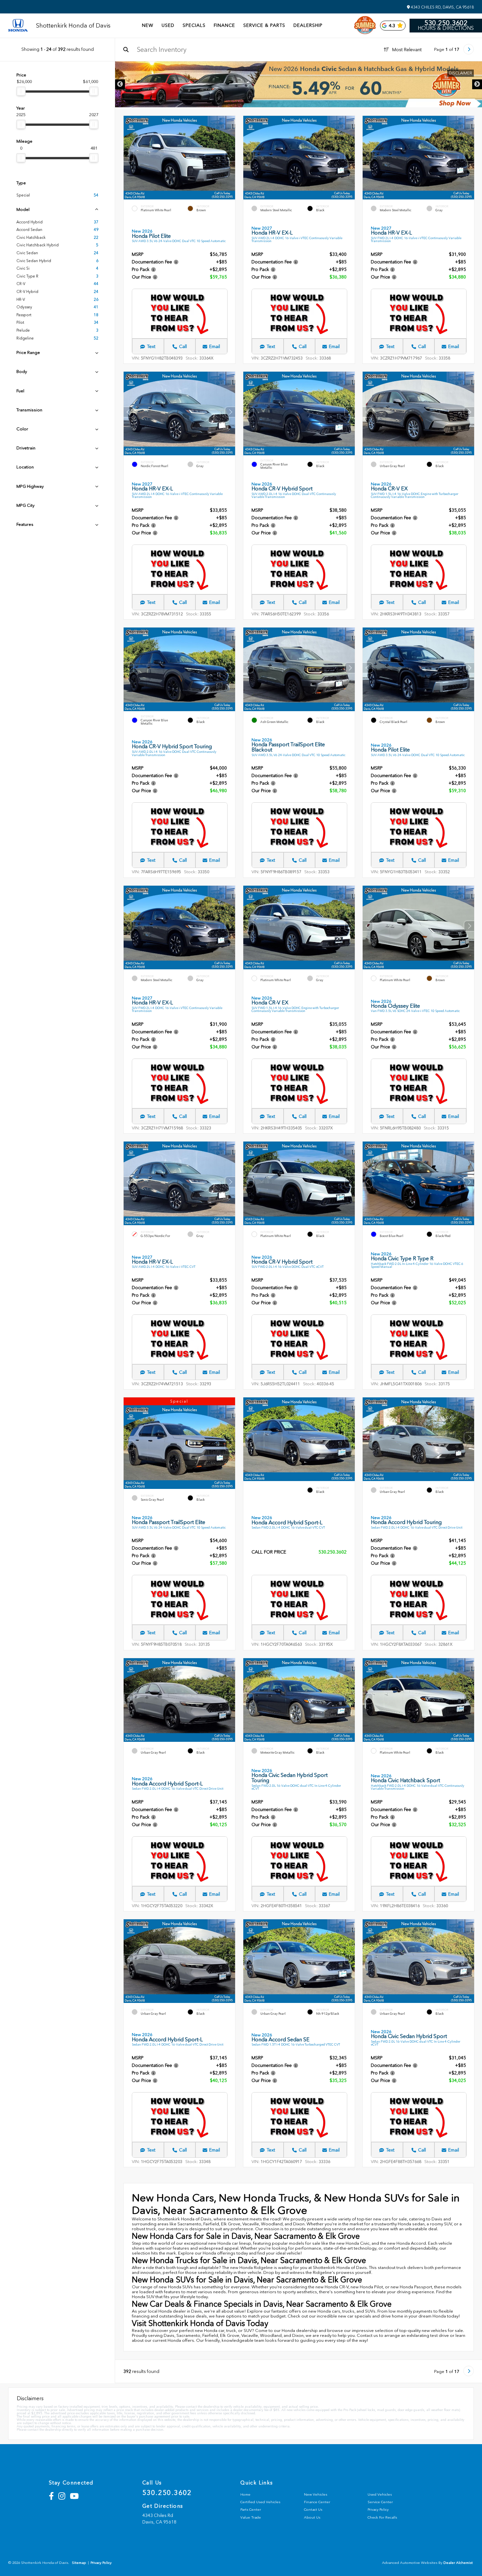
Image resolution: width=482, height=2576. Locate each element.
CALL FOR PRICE (269, 1552)
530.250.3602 (446, 23)
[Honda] (18, 26)
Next (477, 84)
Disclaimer (461, 73)
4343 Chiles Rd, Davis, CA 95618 (442, 7)
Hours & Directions (446, 28)
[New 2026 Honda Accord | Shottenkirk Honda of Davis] (299, 84)
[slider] (21, 91)
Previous (120, 84)
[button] (230, 156)
